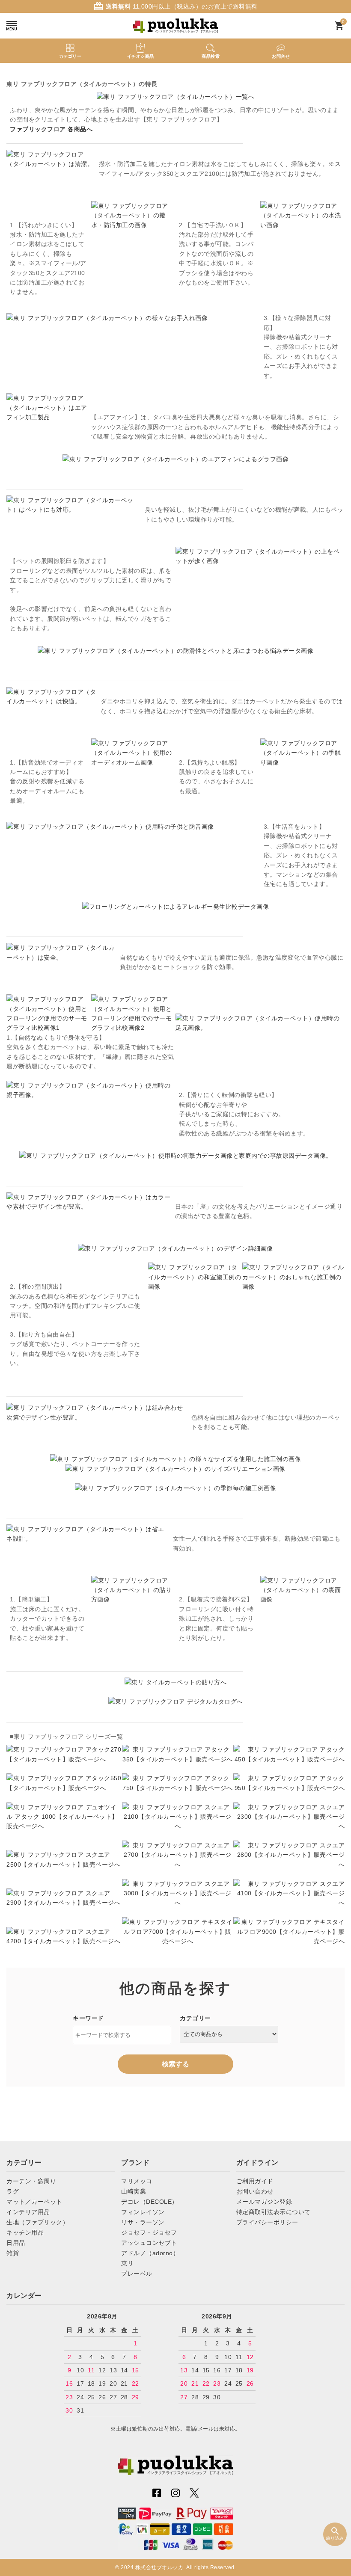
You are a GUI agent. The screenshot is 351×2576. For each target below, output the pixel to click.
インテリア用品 (28, 2212)
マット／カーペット (34, 2202)
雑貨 (13, 2253)
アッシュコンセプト (149, 2243)
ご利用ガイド (255, 2181)
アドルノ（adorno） (150, 2253)
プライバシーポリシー (267, 2222)
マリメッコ (137, 2181)
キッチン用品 (25, 2232)
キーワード (88, 2018)
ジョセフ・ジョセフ (149, 2232)
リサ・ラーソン (143, 2222)
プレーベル (137, 2274)
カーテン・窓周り (31, 2181)
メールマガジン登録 (264, 2202)
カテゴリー (195, 2018)
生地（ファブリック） (37, 2222)
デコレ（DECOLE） (150, 2202)
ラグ (13, 2191)
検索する (175, 2064)
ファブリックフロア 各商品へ (51, 129)
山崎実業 (134, 2191)
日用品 (16, 2243)
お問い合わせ (255, 2191)
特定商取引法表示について (274, 2212)
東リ (127, 2263)
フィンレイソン (143, 2212)
